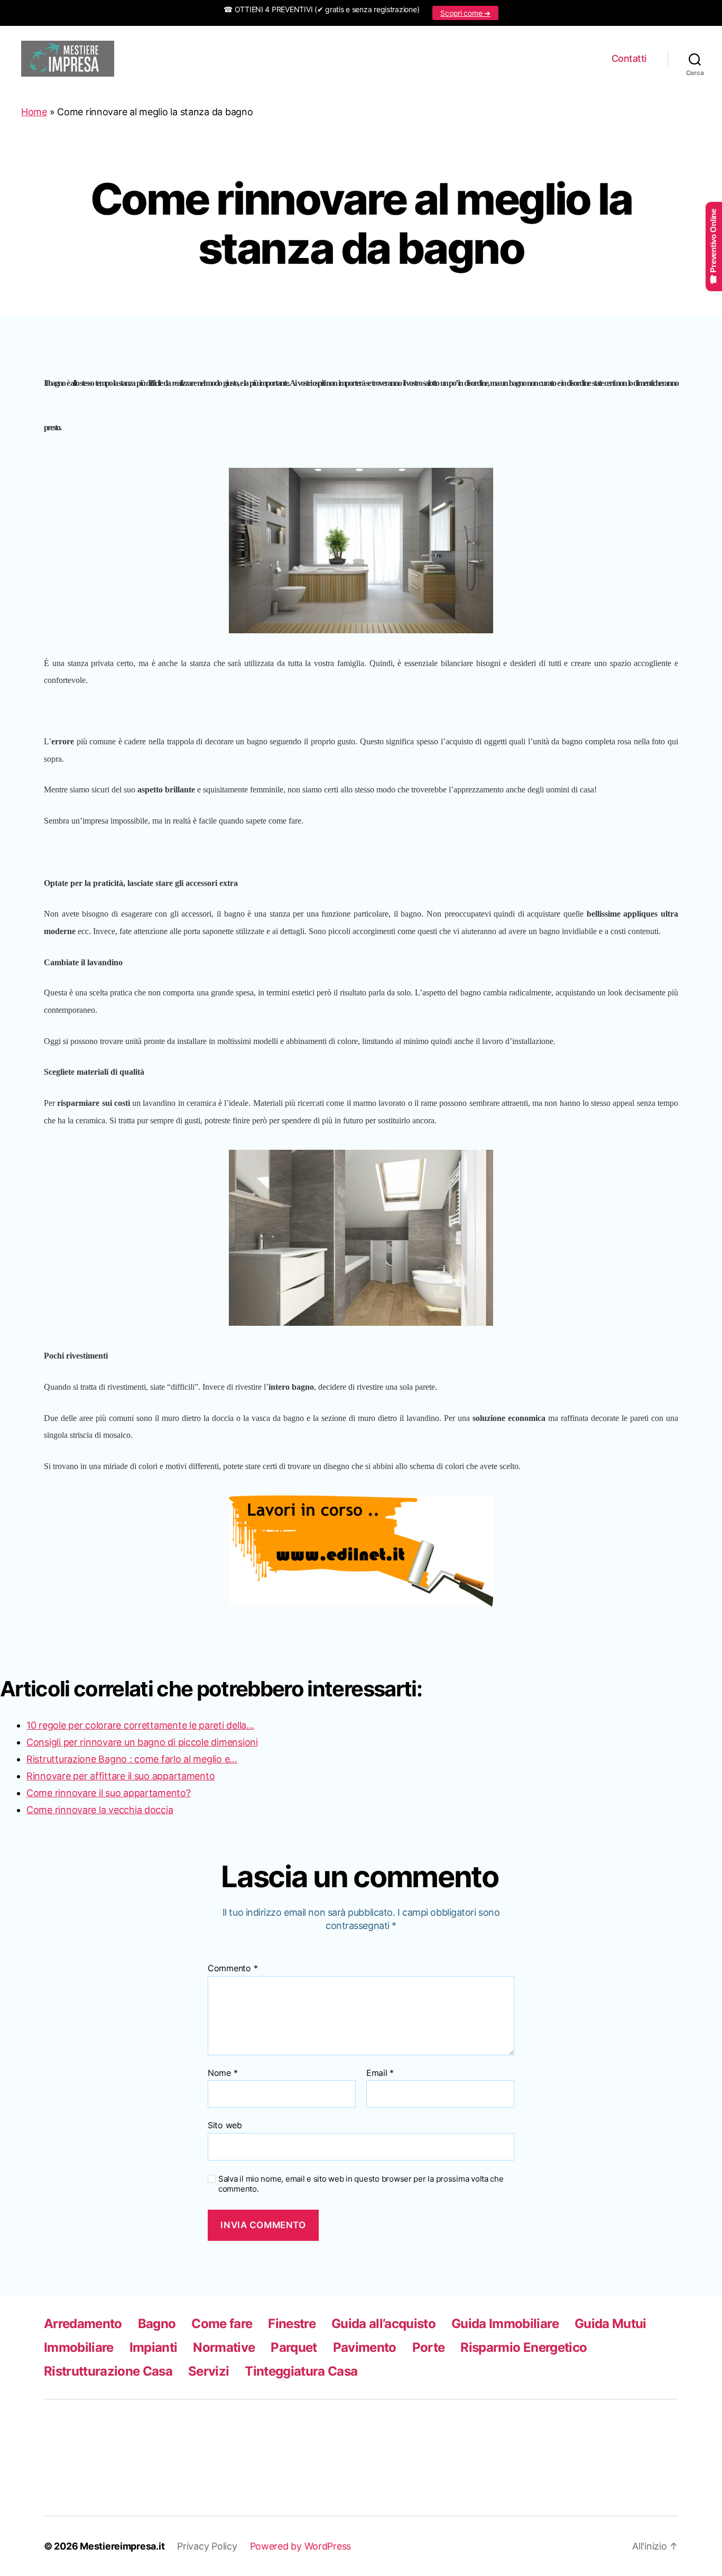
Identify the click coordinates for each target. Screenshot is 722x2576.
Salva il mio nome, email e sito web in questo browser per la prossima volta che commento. (361, 2184)
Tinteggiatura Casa (301, 2371)
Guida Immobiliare (505, 2324)
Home (34, 112)
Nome (223, 2073)
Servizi (209, 2371)
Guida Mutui (610, 2324)
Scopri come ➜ (465, 13)
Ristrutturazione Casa (108, 2371)
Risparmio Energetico (524, 2347)
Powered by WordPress (301, 2546)
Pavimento (365, 2347)
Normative (224, 2347)
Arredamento (83, 2324)
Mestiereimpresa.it (122, 2546)
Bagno (157, 2324)
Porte (429, 2347)
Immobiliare (79, 2347)
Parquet (294, 2347)
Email (380, 2073)
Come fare (222, 2324)
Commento (233, 1969)
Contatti (629, 58)
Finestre (292, 2324)
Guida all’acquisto (383, 2324)
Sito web (225, 2125)
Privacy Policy (207, 2546)
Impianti (154, 2347)
